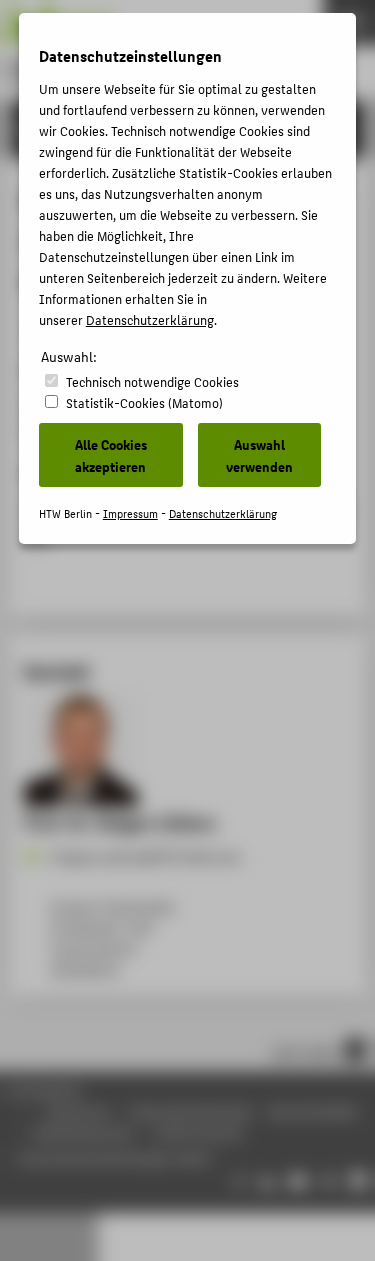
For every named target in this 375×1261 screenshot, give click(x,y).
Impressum (130, 513)
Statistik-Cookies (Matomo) (144, 402)
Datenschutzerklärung (150, 319)
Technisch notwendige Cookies (152, 381)
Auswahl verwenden (259, 455)
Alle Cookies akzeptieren (111, 455)
